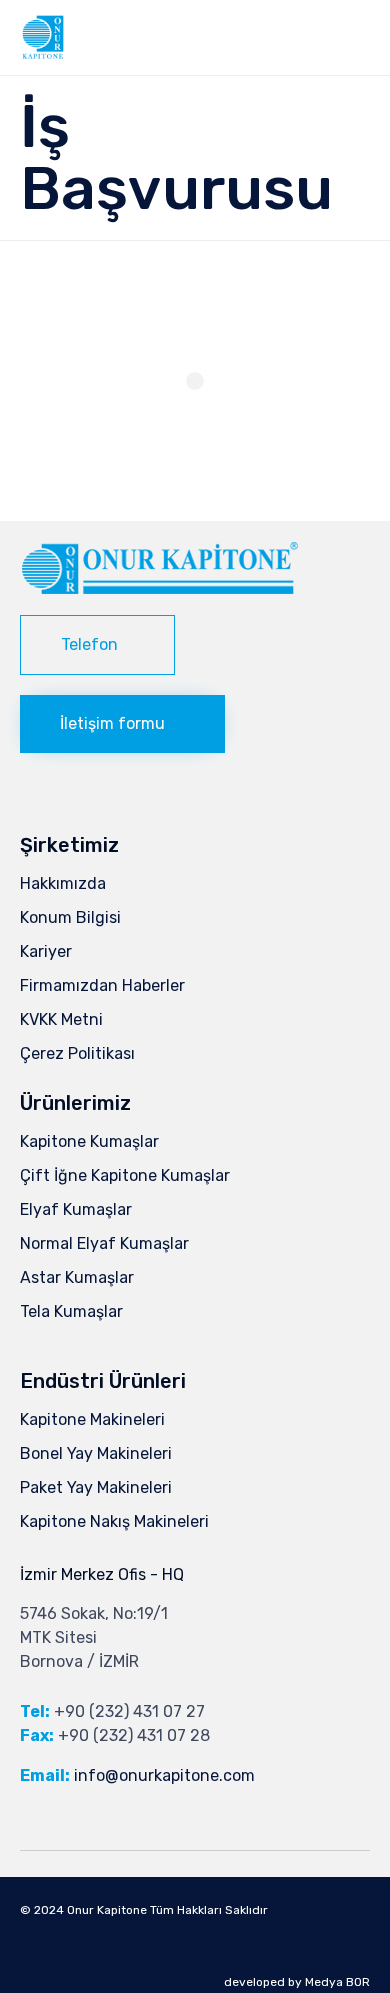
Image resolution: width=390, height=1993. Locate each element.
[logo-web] (160, 589)
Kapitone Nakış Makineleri (114, 1521)
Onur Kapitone (107, 1910)
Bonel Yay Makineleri (96, 1453)
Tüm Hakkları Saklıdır (209, 1910)
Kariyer (46, 951)
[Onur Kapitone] (42, 37)
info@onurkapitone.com (164, 1775)
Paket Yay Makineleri (96, 1487)
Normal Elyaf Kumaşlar (104, 1243)
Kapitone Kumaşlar (89, 1141)
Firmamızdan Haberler (102, 985)
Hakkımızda (63, 883)
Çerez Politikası (77, 1053)
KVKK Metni (61, 1019)
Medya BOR (337, 1982)
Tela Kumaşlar (71, 1311)
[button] (97, 645)
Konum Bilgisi (70, 917)
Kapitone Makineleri (92, 1419)
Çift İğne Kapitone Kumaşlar (125, 1175)
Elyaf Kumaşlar (76, 1209)
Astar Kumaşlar (77, 1277)
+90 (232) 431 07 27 (129, 1711)
